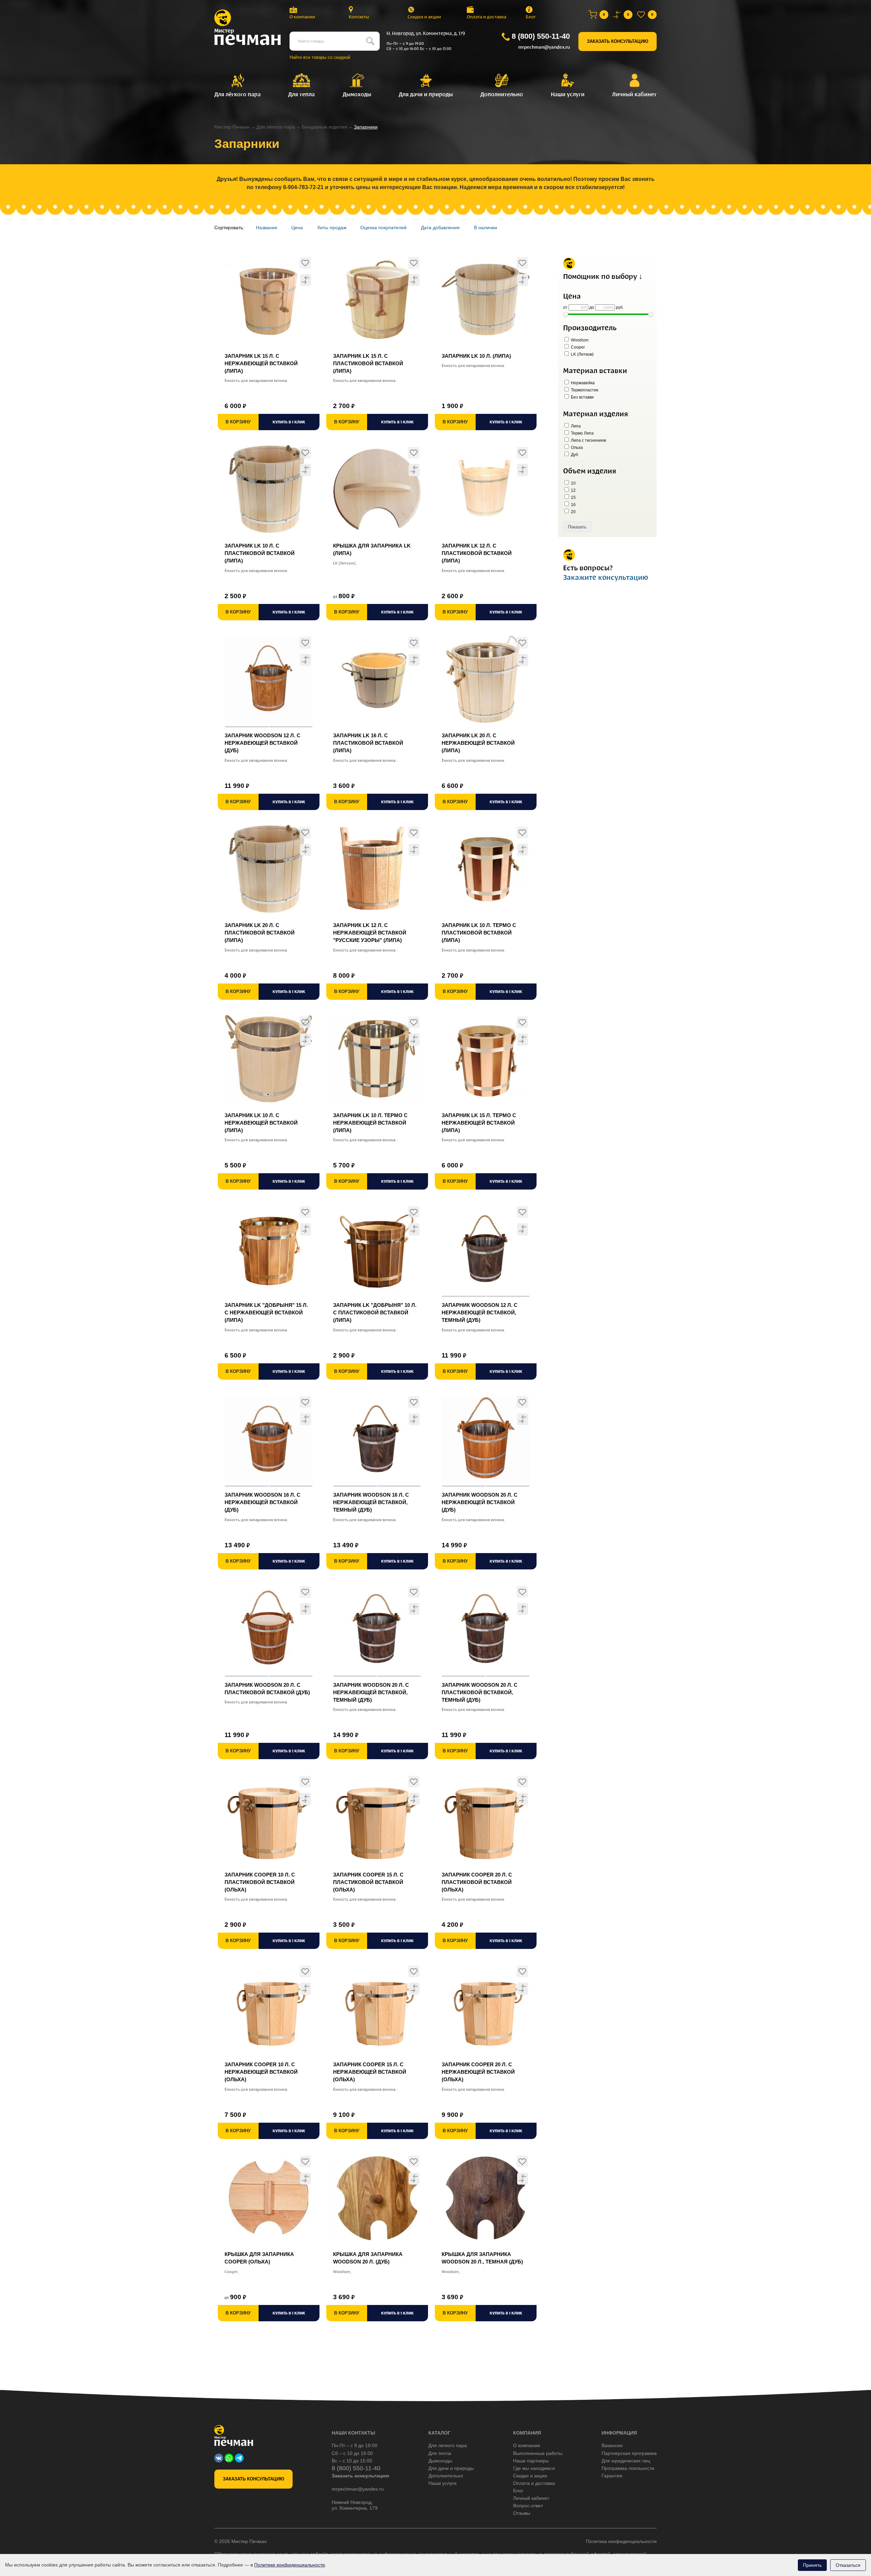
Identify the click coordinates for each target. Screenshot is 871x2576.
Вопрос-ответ (528, 2506)
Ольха (576, 448)
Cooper (577, 347)
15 (573, 498)
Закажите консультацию (606, 577)
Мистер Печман (232, 127)
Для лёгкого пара (276, 127)
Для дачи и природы (451, 2468)
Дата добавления (440, 228)
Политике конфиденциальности (290, 2565)
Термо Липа (582, 433)
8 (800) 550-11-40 (541, 36)
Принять (812, 2565)
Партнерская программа (629, 2453)
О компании (302, 17)
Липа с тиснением (588, 440)
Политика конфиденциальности (621, 2541)
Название (267, 228)
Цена (297, 228)
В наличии (486, 228)
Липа (575, 426)
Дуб (574, 455)
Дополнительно (446, 2476)
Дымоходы (440, 2461)
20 (573, 512)
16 (573, 505)
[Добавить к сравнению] (306, 280)
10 (573, 483)
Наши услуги (442, 2483)
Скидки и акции (424, 17)
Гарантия (612, 2476)
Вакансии (612, 2445)
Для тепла (440, 2453)
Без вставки (582, 397)
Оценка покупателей (383, 228)
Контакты (359, 17)
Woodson (579, 340)
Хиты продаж (332, 228)
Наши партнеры (531, 2461)
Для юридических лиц (626, 2461)
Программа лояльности (628, 2468)
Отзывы (522, 2513)
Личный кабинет (531, 2498)
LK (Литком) (582, 354)
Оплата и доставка (487, 17)
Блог (531, 17)
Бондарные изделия (324, 127)
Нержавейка (582, 383)
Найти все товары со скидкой (320, 57)
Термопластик (584, 390)
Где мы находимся (534, 2468)
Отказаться (848, 2565)
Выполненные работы (538, 2453)
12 (573, 490)
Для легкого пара (448, 2445)
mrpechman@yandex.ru (544, 47)
